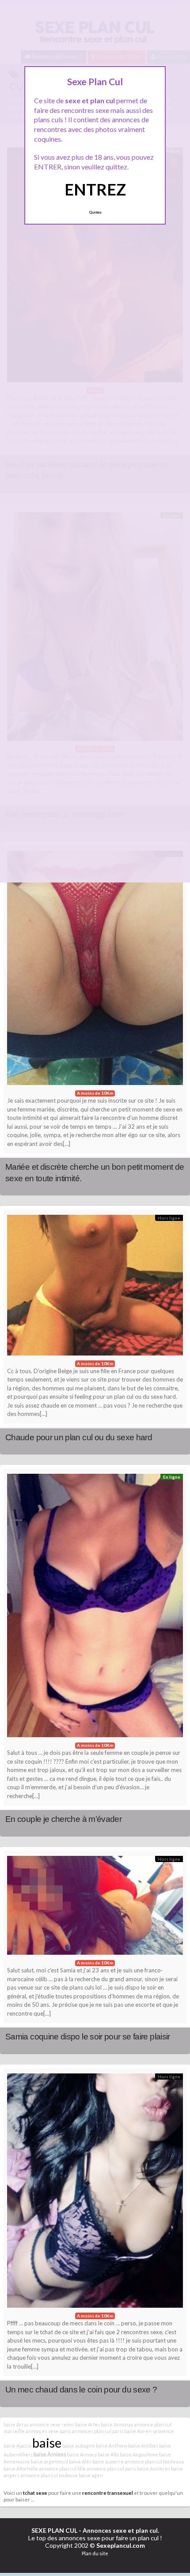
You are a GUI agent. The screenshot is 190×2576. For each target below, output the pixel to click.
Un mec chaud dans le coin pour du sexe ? (81, 2390)
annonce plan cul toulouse (49, 2475)
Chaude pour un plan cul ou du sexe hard (79, 1437)
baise (47, 2443)
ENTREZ (95, 189)
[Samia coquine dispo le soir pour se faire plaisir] (95, 1908)
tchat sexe (35, 2493)
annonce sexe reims (52, 2424)
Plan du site (95, 2553)
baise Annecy (82, 2454)
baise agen (91, 2475)
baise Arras (16, 2424)
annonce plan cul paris (111, 2469)
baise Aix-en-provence (149, 2431)
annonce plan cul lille (62, 2469)
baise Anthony (112, 2446)
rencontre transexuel (108, 2493)
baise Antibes (143, 2446)
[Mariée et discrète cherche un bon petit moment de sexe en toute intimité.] (95, 970)
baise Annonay (117, 2424)
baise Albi (108, 2454)
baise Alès (80, 2461)
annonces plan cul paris (97, 2431)
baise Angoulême (139, 2454)
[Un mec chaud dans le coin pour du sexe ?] (95, 2193)
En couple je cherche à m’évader (63, 1819)
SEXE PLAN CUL (54, 2530)
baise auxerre (108, 2461)
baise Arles (87, 2424)
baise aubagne (79, 2446)
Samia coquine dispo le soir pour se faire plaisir (88, 2037)
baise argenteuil (49, 2461)
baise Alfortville (21, 2469)
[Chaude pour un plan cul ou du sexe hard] (95, 1287)
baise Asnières (154, 2469)
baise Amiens (50, 2454)
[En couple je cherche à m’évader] (95, 1608)
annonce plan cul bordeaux (154, 2461)
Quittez (95, 212)
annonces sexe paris (48, 2431)
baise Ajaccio (17, 2446)
